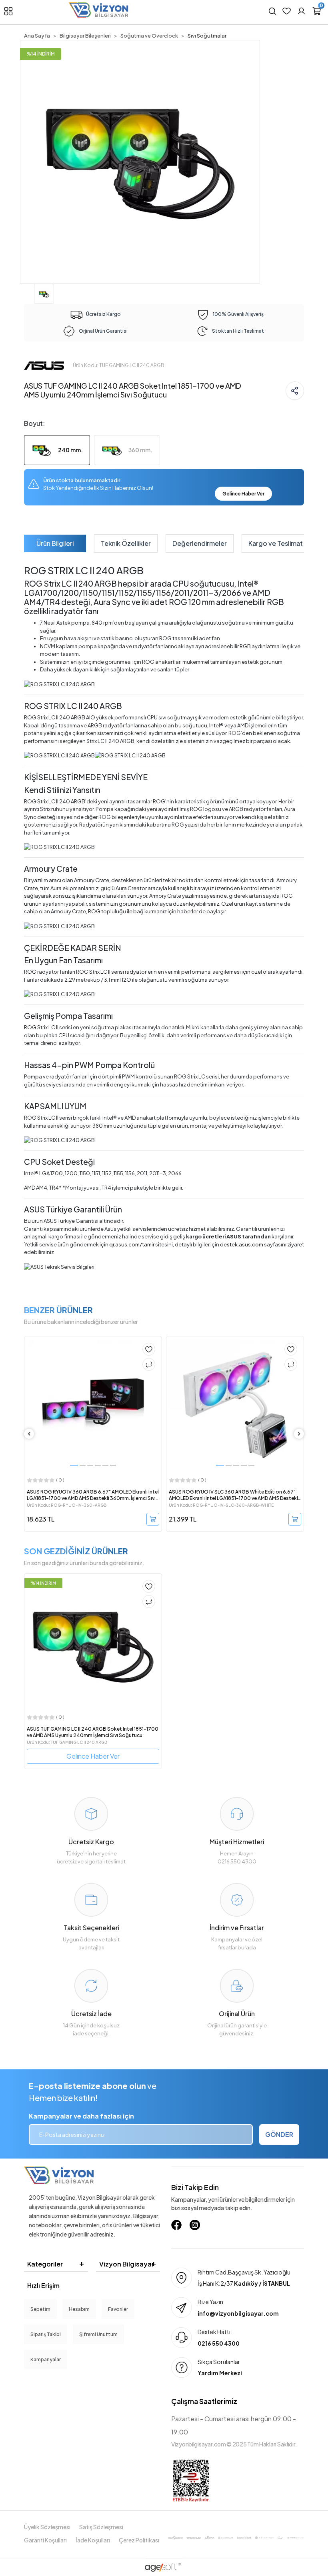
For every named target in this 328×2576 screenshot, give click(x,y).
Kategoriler (45, 2264)
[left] (29, 1434)
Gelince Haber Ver (243, 494)
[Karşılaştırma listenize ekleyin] (149, 1364)
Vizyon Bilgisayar (127, 2264)
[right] (299, 1434)
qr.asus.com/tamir (132, 1244)
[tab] (55, 543)
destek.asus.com (242, 1244)
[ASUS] (44, 365)
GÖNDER (279, 2134)
